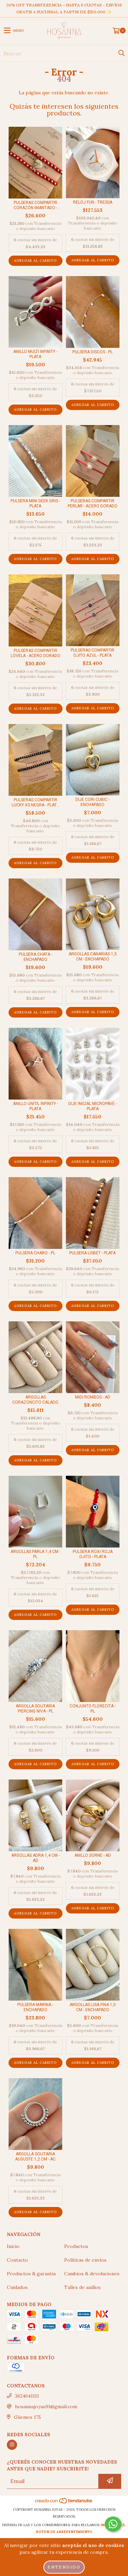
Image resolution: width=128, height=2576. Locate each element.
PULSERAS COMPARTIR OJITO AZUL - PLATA (93, 653)
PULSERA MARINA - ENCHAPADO (35, 2007)
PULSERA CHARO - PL (35, 1253)
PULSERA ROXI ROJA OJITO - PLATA (93, 1554)
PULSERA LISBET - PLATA (93, 1253)
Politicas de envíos (85, 2260)
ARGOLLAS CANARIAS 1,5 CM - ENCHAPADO (93, 957)
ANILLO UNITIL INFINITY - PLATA (35, 1106)
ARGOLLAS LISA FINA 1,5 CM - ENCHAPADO (93, 2007)
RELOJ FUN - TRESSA (93, 202)
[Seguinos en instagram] (12, 2445)
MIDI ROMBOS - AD (93, 1397)
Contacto (17, 2260)
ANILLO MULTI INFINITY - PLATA (35, 354)
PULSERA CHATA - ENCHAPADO (35, 957)
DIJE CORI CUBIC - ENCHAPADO (93, 802)
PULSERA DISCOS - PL (93, 352)
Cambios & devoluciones (92, 2274)
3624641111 (27, 2396)
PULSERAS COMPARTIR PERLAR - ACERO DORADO (93, 503)
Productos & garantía (31, 2274)
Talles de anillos (82, 2287)
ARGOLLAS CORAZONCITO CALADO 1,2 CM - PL (35, 1400)
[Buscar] (121, 53)
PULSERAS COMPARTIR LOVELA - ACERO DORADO (35, 653)
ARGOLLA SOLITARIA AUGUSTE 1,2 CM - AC (35, 2157)
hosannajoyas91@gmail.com (46, 2407)
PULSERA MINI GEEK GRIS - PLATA (35, 503)
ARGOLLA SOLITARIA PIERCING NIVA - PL (35, 1709)
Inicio (13, 2246)
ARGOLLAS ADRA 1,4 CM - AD (35, 1858)
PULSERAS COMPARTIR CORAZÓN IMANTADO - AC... (35, 205)
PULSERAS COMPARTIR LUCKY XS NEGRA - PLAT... (35, 802)
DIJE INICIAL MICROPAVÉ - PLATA (93, 1106)
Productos (76, 2246)
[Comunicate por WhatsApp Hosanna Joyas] (113, 2524)
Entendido (64, 2567)
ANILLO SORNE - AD (93, 1855)
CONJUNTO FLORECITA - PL (93, 1709)
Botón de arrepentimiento (64, 2532)
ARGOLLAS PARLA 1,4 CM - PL (35, 1554)
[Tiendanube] (64, 2503)
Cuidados (17, 2287)
